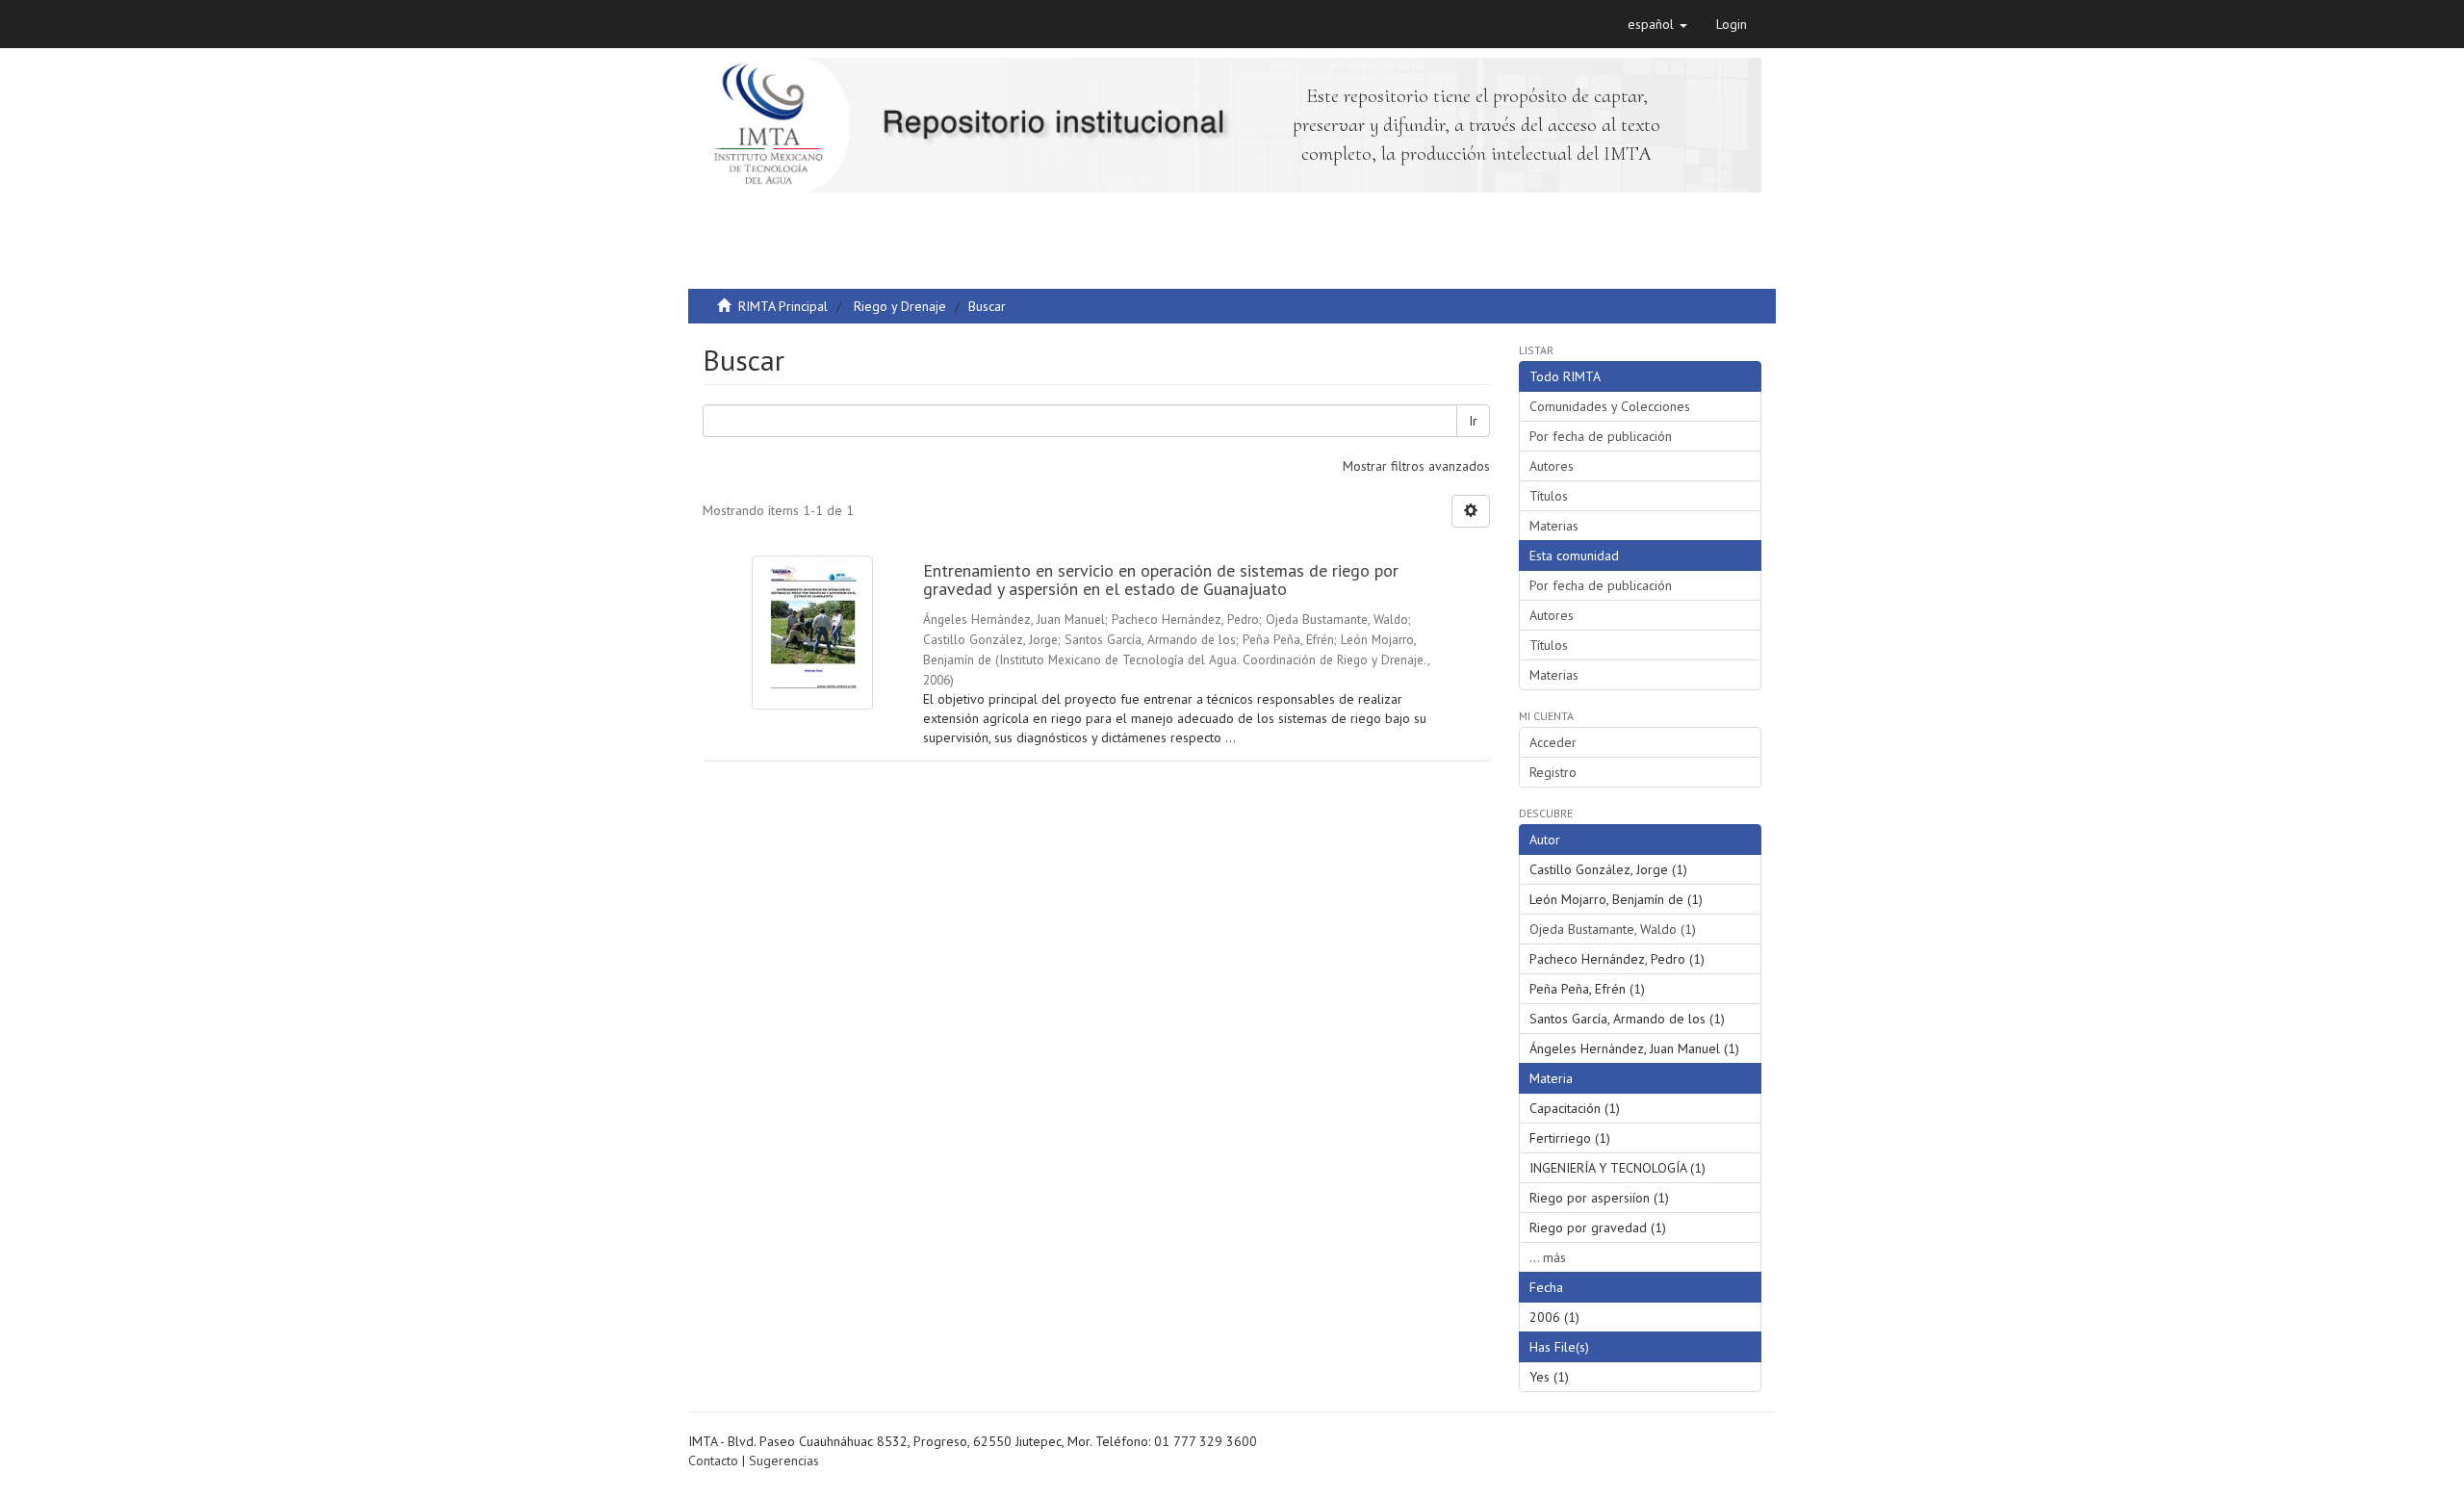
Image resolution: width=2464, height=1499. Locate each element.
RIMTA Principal (783, 306)
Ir (1473, 421)
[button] (1657, 24)
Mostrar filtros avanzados (1416, 466)
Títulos (1549, 496)
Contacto (713, 1460)
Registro (1553, 772)
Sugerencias (784, 1460)
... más (1548, 1257)
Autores (1552, 466)
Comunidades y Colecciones (1610, 406)
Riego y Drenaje (900, 306)
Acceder (1553, 742)
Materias (1554, 526)
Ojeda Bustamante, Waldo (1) (1613, 929)
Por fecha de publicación (1601, 436)
